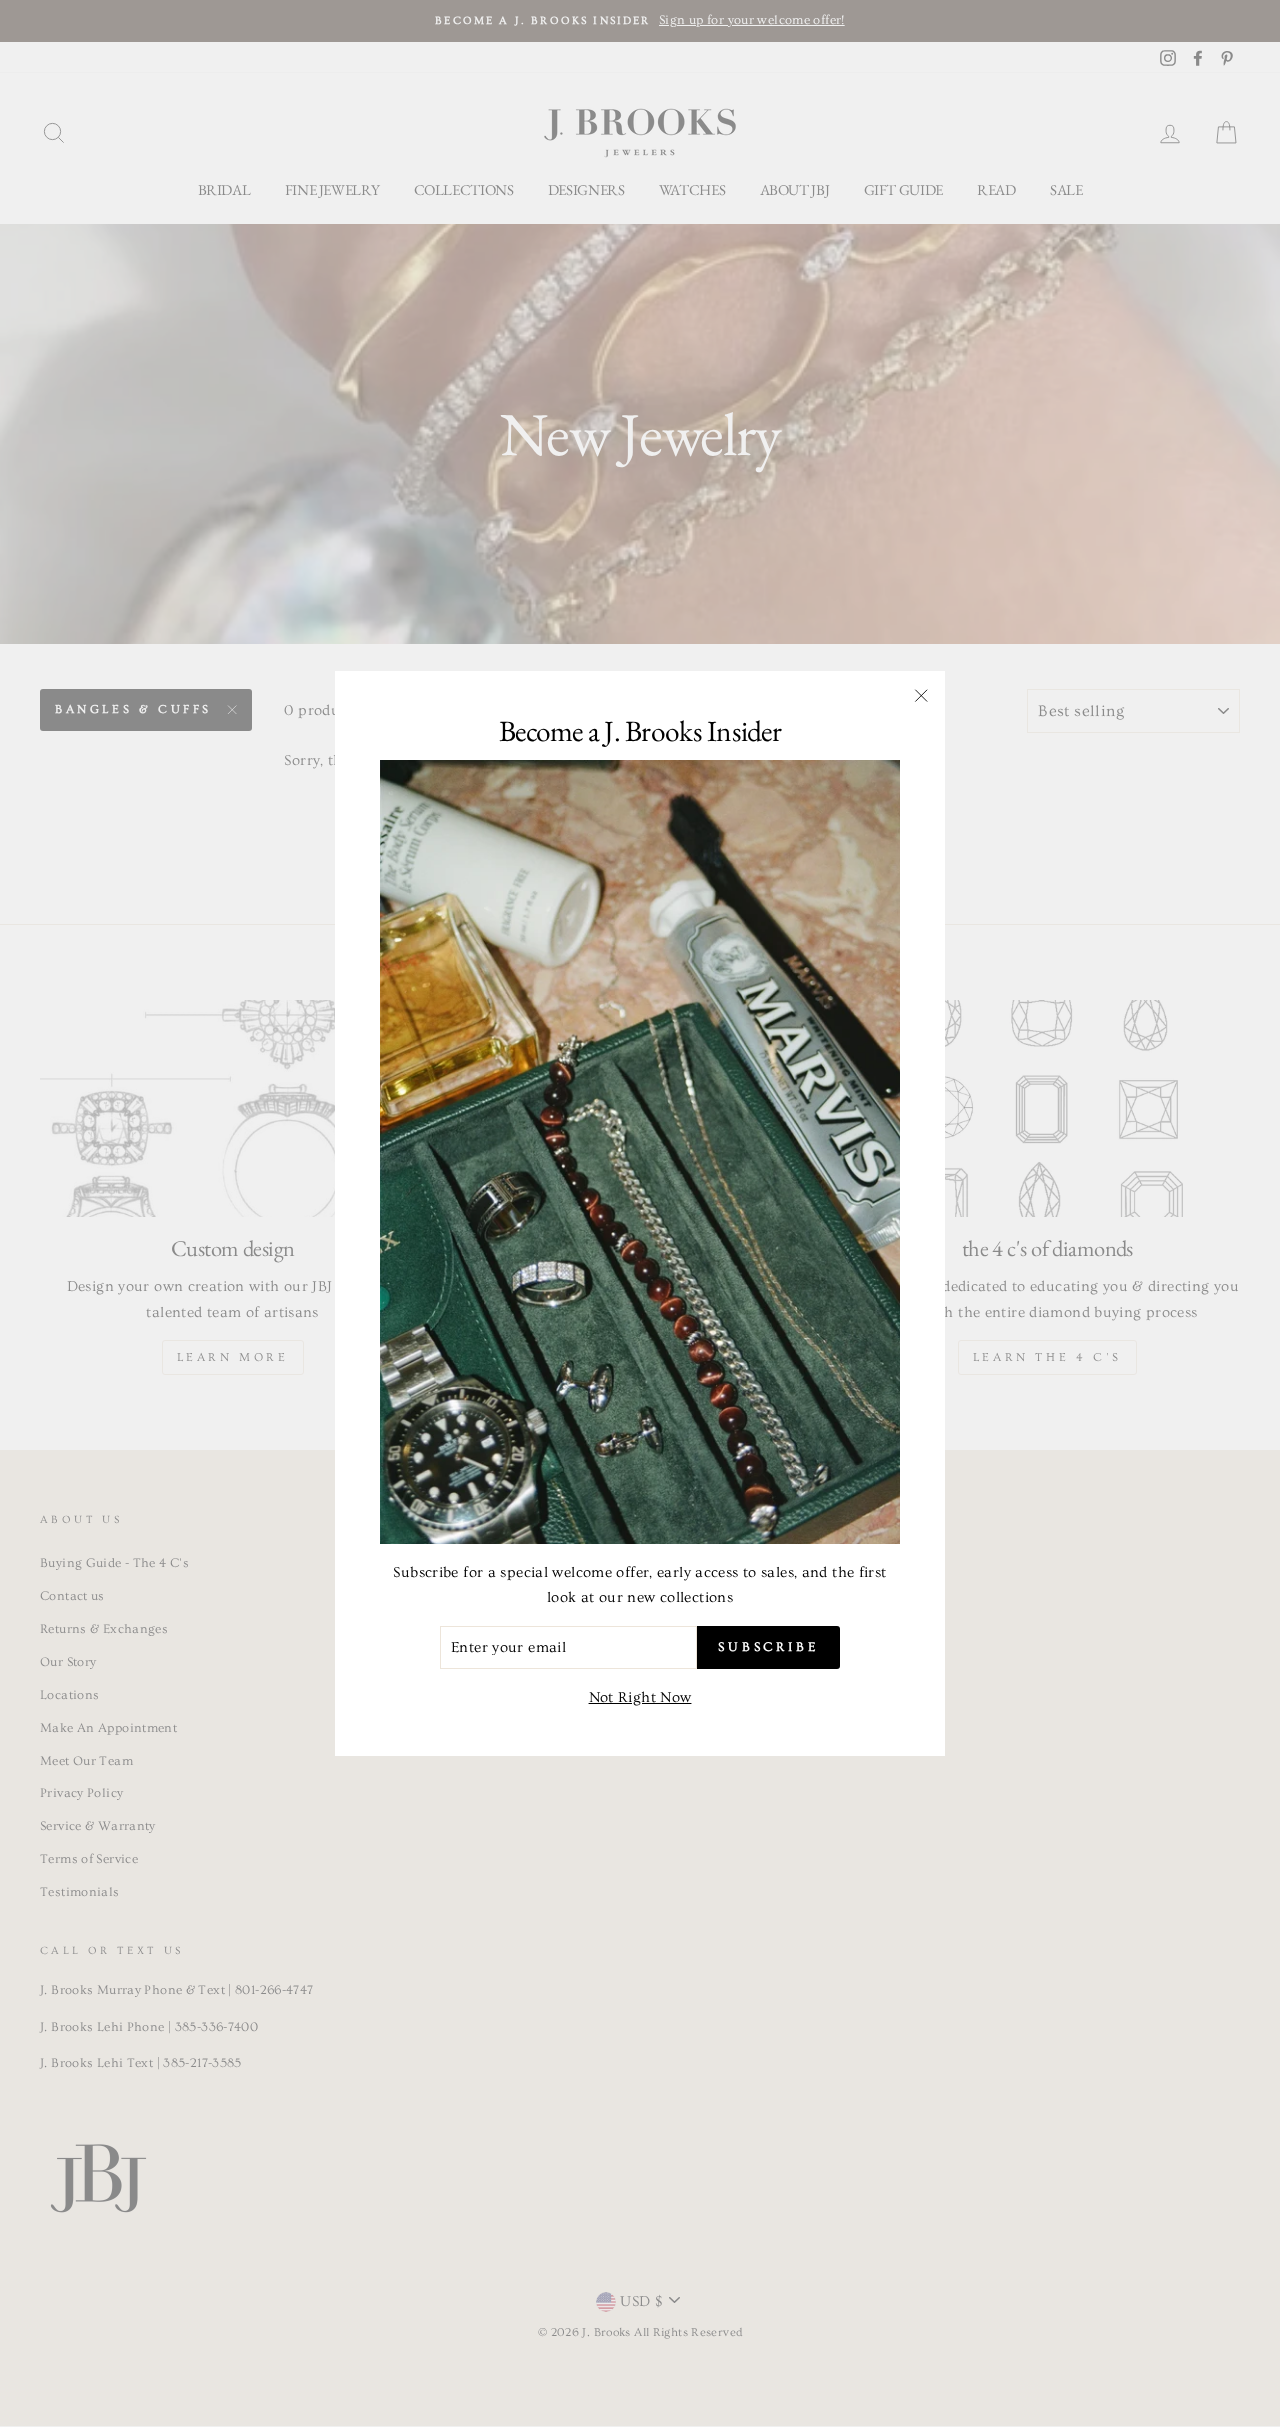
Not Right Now (640, 1697)
